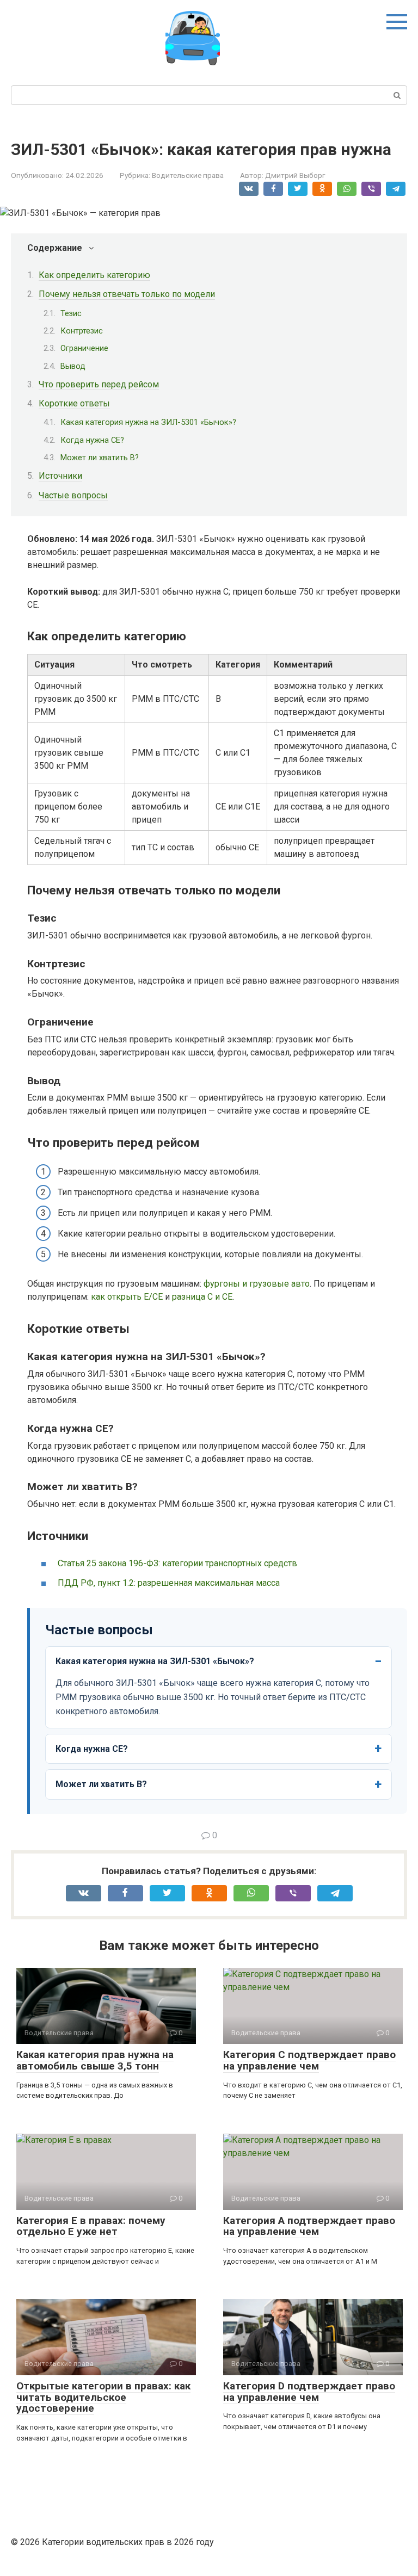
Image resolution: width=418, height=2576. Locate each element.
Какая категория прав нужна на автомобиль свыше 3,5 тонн (95, 2060)
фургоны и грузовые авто (257, 1284)
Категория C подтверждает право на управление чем (309, 2060)
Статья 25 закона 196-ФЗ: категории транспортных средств (177, 1563)
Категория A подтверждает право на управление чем (309, 2226)
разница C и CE (202, 1297)
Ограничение (84, 348)
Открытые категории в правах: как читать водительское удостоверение (103, 2397)
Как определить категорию (94, 275)
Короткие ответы (74, 403)
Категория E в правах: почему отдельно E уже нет (91, 2226)
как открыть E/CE (127, 1297)
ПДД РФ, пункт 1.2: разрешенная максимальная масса (169, 1583)
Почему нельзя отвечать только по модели (127, 294)
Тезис (71, 313)
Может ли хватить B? (100, 458)
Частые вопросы (73, 495)
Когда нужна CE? (92, 440)
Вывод (73, 366)
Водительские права (188, 175)
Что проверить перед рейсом (99, 384)
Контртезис (82, 331)
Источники (60, 476)
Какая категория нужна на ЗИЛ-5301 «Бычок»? (148, 422)
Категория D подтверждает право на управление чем (309, 2392)
